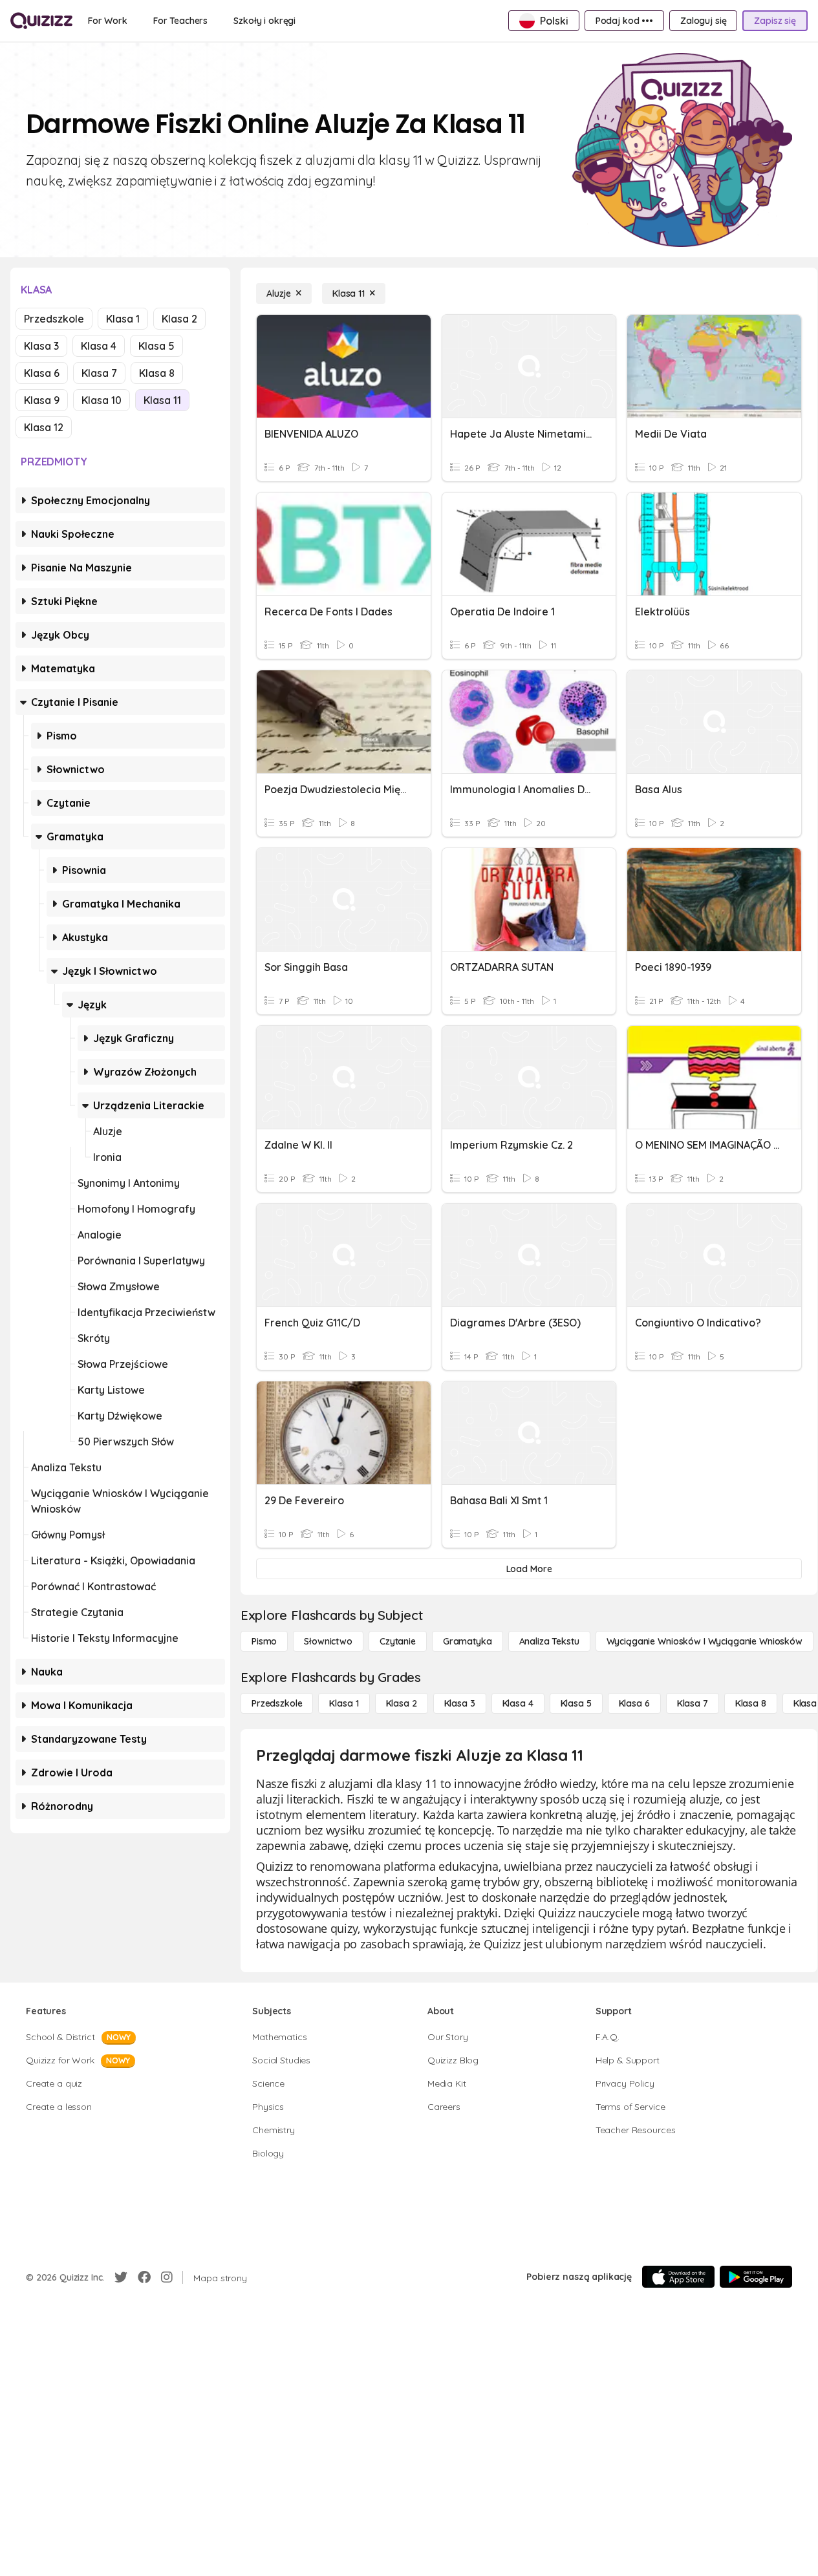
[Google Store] (756, 2277)
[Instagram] (167, 2277)
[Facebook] (144, 2277)
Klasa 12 (44, 427)
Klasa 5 (156, 346)
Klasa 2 (179, 319)
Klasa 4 (99, 346)
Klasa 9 (42, 400)
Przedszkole (54, 319)
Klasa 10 (102, 400)
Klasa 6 (42, 373)
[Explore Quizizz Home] (41, 21)
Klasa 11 (162, 400)
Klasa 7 (99, 373)
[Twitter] (121, 2277)
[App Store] (678, 2277)
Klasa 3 (41, 346)
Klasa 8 (157, 373)
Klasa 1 (123, 319)
